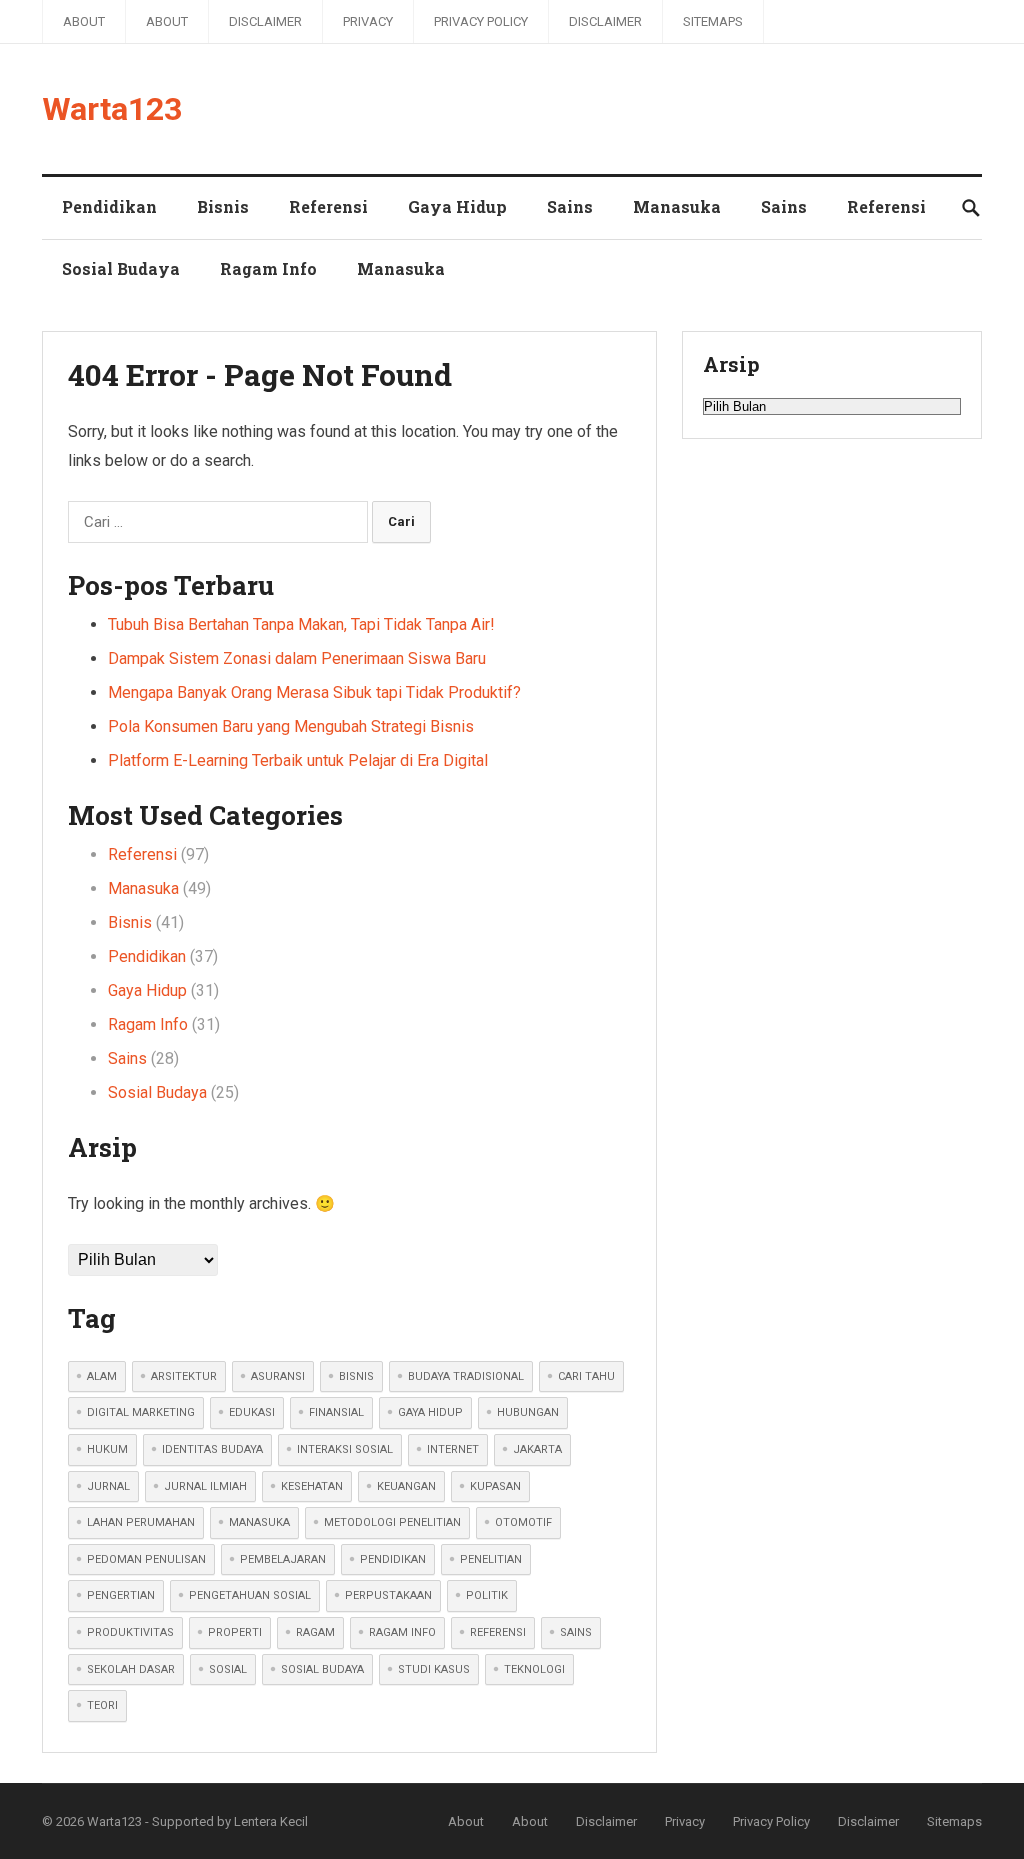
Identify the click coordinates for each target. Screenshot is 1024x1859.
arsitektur (184, 1376)
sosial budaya (322, 1669)
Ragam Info (268, 268)
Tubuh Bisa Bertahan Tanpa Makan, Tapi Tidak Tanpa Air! (301, 624)
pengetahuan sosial (250, 1595)
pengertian (121, 1595)
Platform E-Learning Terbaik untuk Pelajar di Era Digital (298, 760)
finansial (336, 1412)
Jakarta (537, 1449)
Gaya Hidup (457, 206)
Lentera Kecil (271, 1821)
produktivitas (130, 1632)
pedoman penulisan (146, 1559)
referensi (498, 1632)
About (84, 21)
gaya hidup (430, 1412)
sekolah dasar (131, 1669)
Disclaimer (265, 21)
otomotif (523, 1522)
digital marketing (141, 1412)
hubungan (528, 1412)
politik (487, 1595)
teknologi (534, 1669)
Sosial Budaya (121, 268)
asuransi (278, 1376)
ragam (315, 1632)
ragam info (402, 1632)
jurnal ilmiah (205, 1486)
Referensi (328, 206)
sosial (228, 1669)
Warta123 (112, 109)
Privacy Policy (481, 21)
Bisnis (223, 206)
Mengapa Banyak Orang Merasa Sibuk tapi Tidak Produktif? (314, 692)
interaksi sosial (345, 1449)
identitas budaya (212, 1449)
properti (235, 1632)
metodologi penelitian (392, 1522)
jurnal (108, 1486)
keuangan (406, 1486)
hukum (107, 1449)
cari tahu (586, 1376)
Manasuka (677, 206)
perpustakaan (388, 1595)
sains (576, 1632)
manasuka (259, 1522)
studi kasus (434, 1669)
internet (453, 1449)
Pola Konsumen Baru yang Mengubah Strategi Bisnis (291, 726)
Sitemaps (713, 21)
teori (102, 1705)
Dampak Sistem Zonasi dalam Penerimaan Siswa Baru (297, 658)
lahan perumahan (141, 1522)
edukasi (252, 1412)
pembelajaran (283, 1559)
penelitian (491, 1559)
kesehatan (312, 1486)
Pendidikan (109, 206)
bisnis (356, 1376)
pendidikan (393, 1559)
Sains (570, 206)
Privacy (368, 21)
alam (102, 1376)
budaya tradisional (466, 1376)
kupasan (495, 1486)
